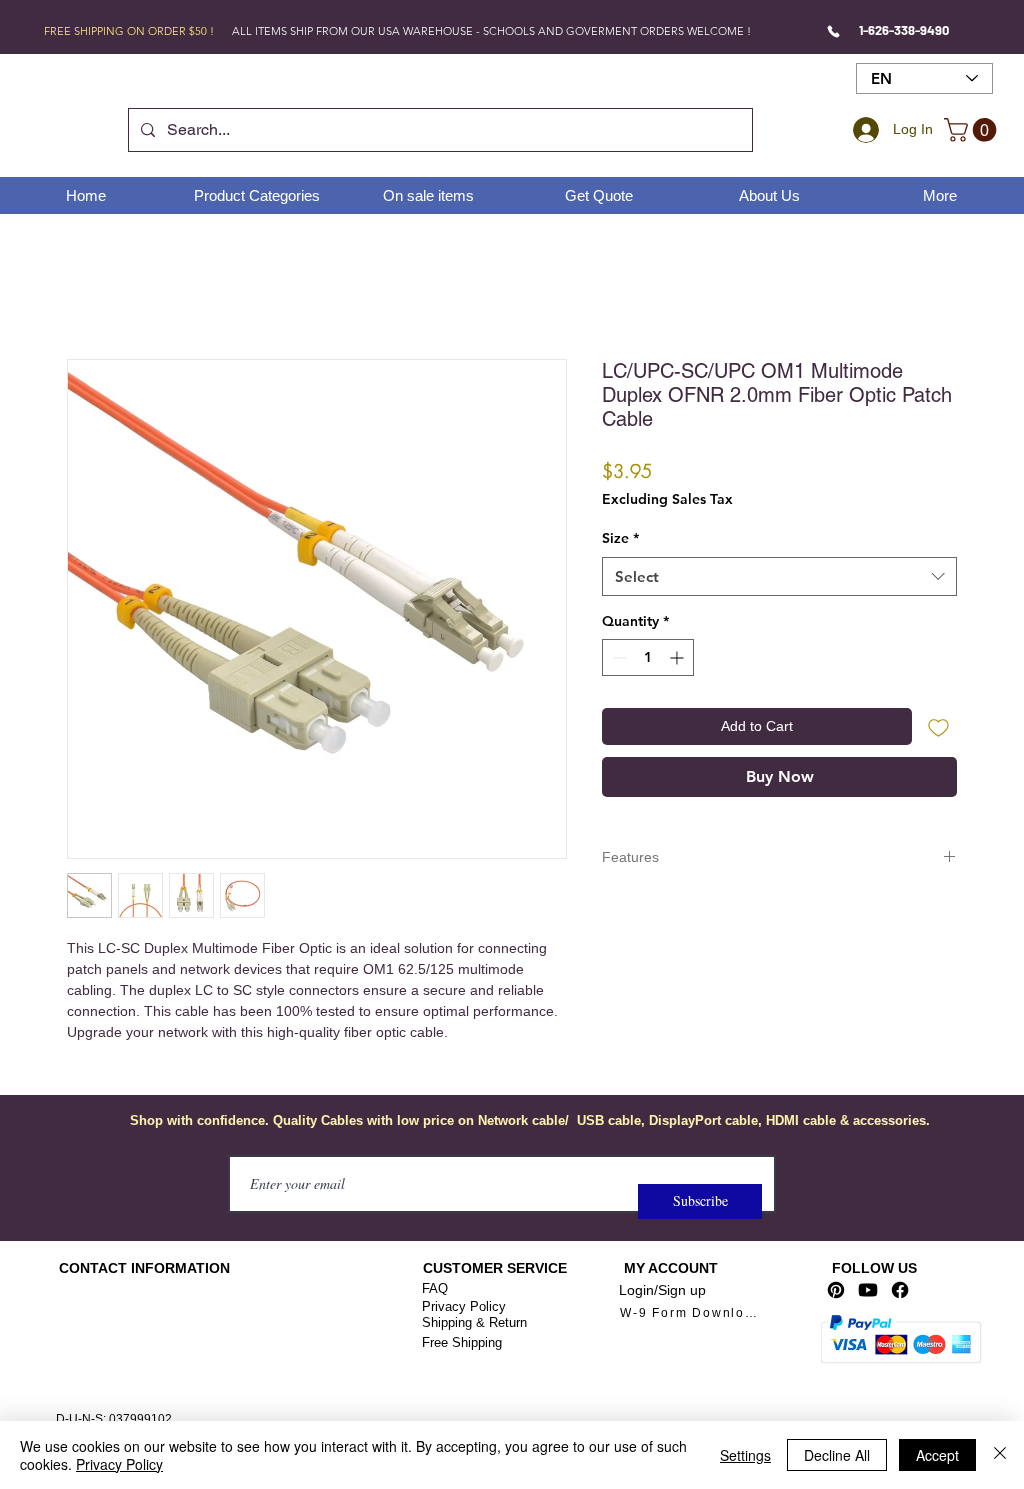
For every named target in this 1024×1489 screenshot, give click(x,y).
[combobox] (779, 576)
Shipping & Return (474, 1322)
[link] (973, 130)
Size (620, 538)
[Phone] (833, 31)
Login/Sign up (662, 1290)
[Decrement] (617, 657)
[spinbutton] (648, 657)
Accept (937, 1455)
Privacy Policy (464, 1306)
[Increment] (678, 657)
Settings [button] (745, 1455)
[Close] (1000, 1455)
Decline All (837, 1455)
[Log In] (863, 130)
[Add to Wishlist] (938, 726)
